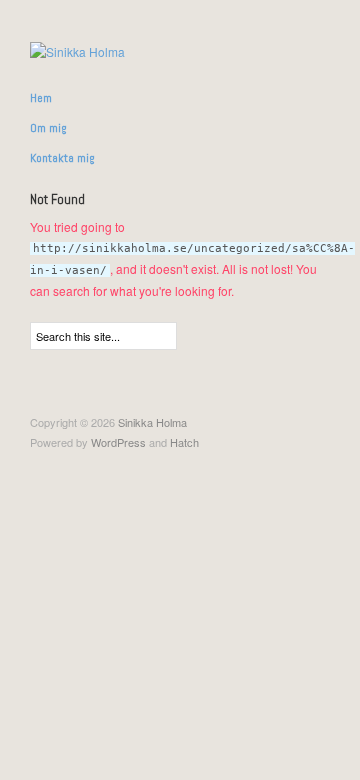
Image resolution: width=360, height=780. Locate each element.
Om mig (48, 128)
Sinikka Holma (152, 422)
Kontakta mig (62, 158)
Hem (41, 98)
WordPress (118, 442)
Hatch (184, 442)
